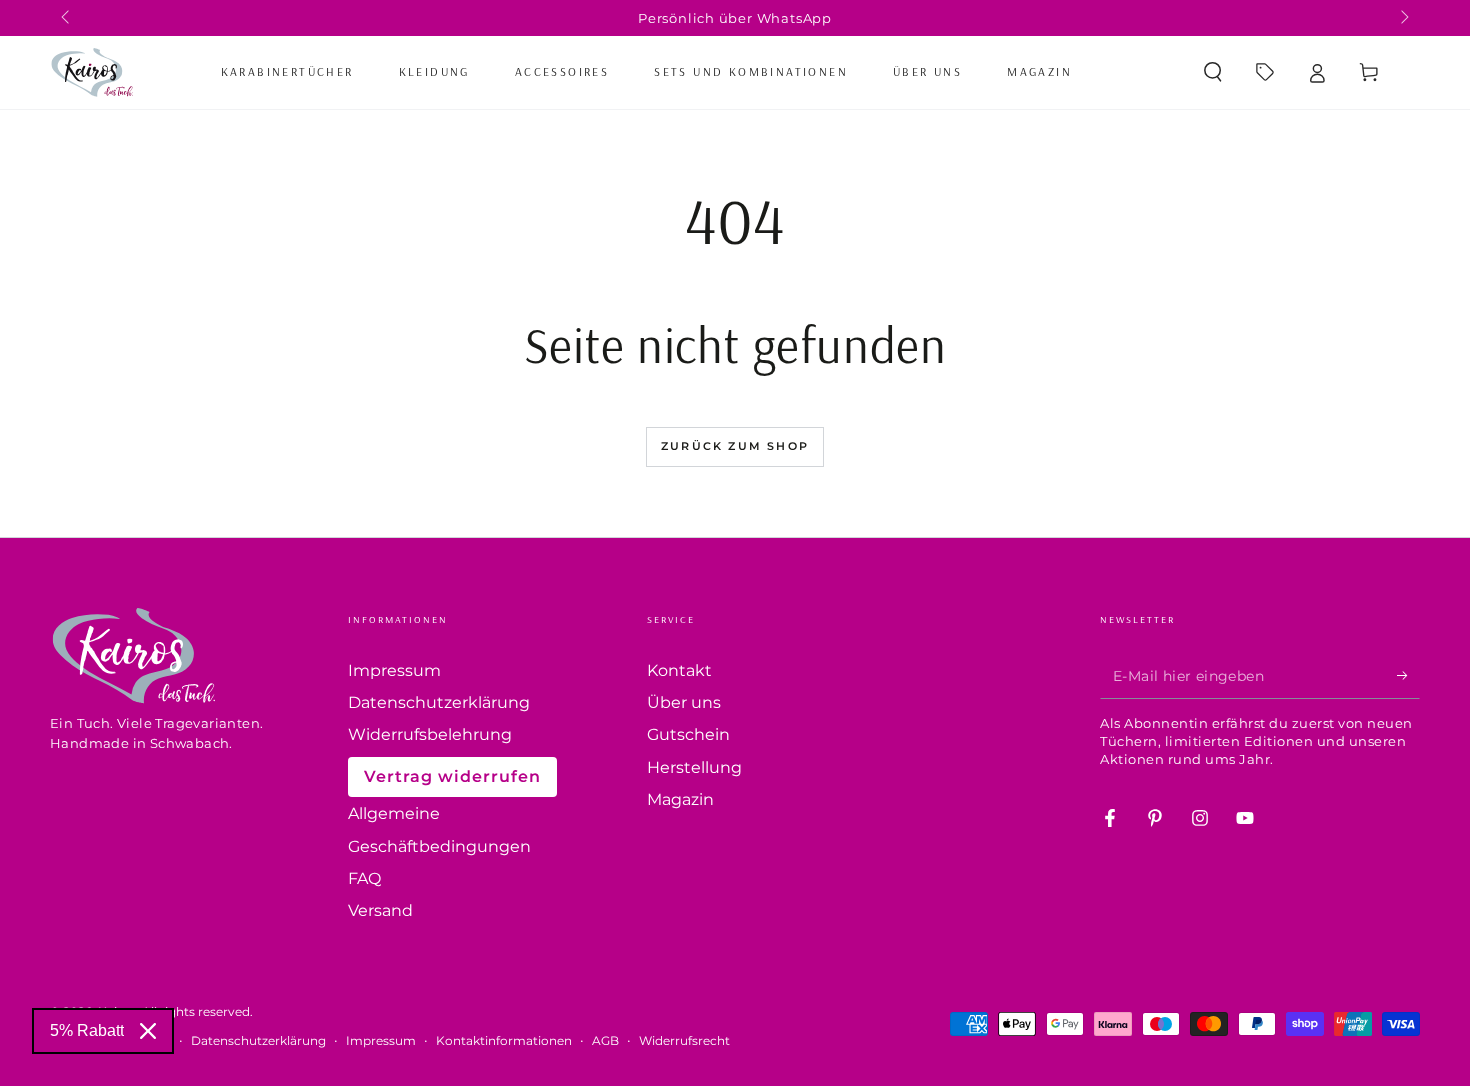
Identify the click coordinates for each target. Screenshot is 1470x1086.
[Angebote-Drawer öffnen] (1265, 72)
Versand (380, 910)
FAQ (364, 878)
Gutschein (688, 734)
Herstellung (694, 767)
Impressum (394, 670)
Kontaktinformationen (504, 1040)
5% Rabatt (87, 1030)
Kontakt (679, 670)
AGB (605, 1040)
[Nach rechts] (1403, 18)
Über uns (684, 702)
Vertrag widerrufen (452, 776)
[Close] (148, 1031)
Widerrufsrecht (684, 1040)
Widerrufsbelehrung (430, 734)
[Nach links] (67, 18)
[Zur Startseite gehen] (91, 72)
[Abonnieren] (1408, 676)
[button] (1213, 72)
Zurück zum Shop (735, 446)
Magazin (680, 799)
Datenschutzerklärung (439, 702)
